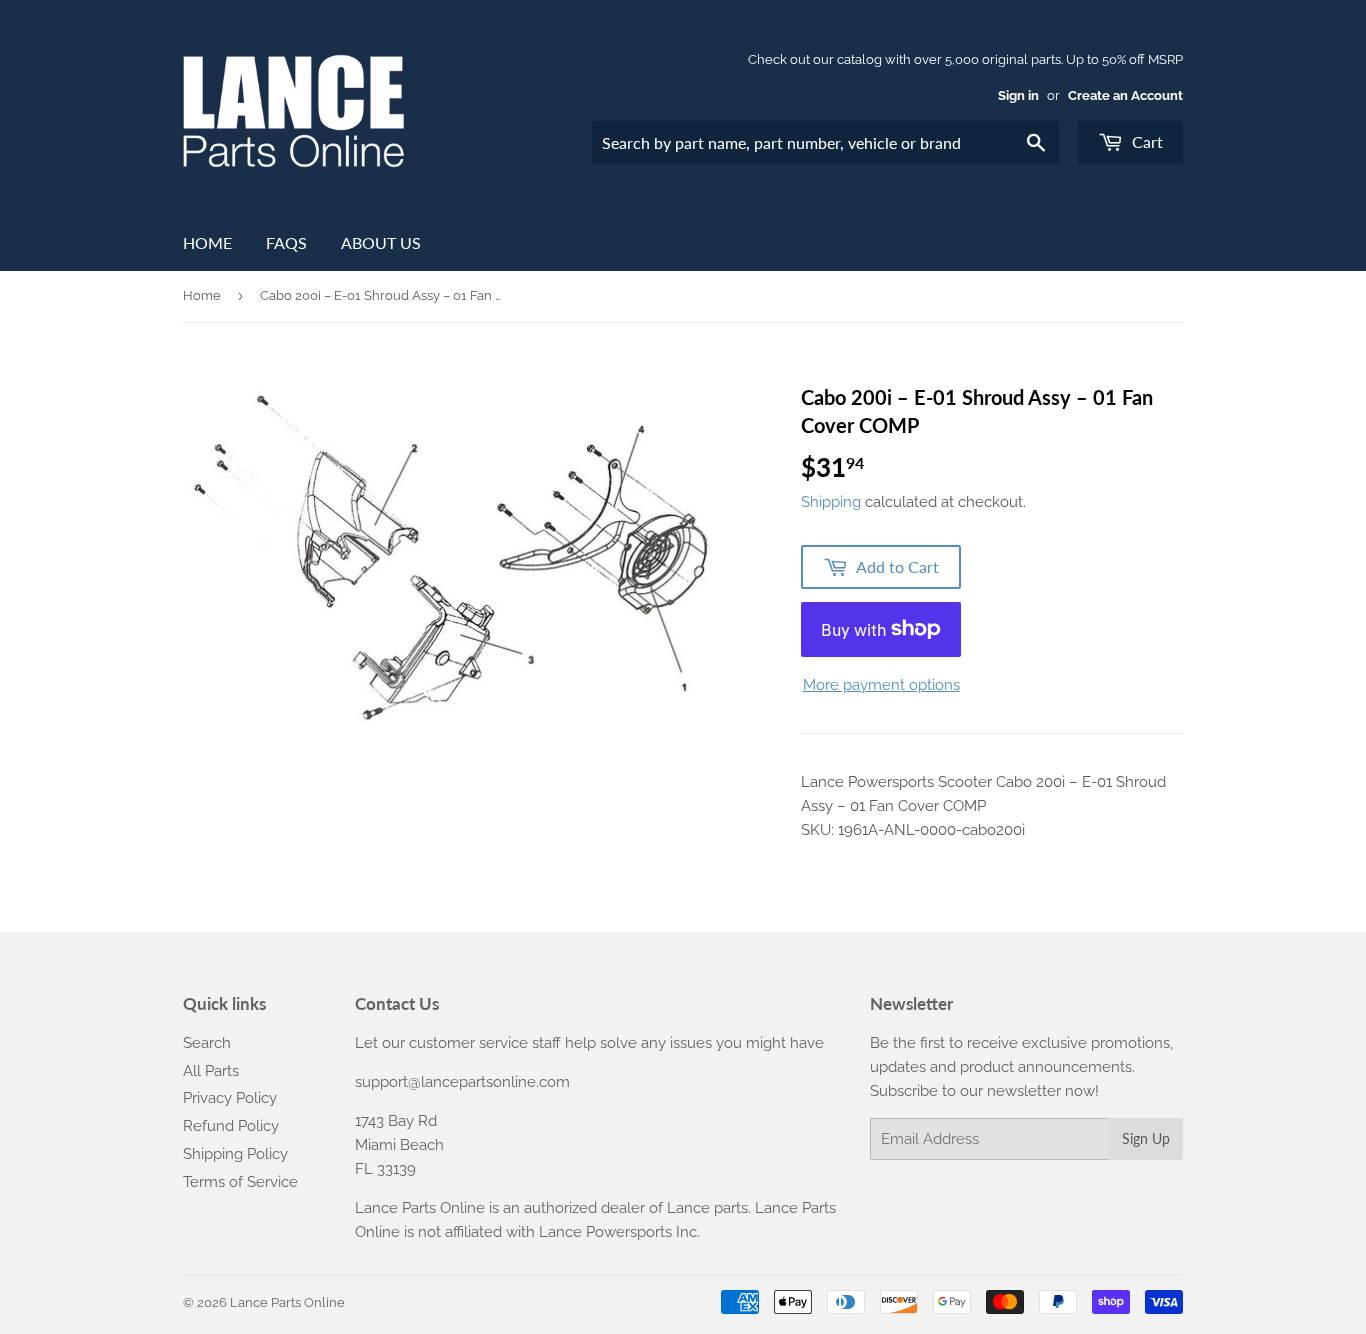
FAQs (286, 242)
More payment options (881, 685)
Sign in (1018, 95)
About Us (381, 242)
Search (207, 1043)
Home (207, 242)
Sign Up (1146, 1138)
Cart (1145, 141)
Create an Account (1125, 95)
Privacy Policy (230, 1098)
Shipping (831, 502)
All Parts (211, 1071)
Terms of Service (240, 1182)
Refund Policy (231, 1126)
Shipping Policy (235, 1154)
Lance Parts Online (287, 1302)
